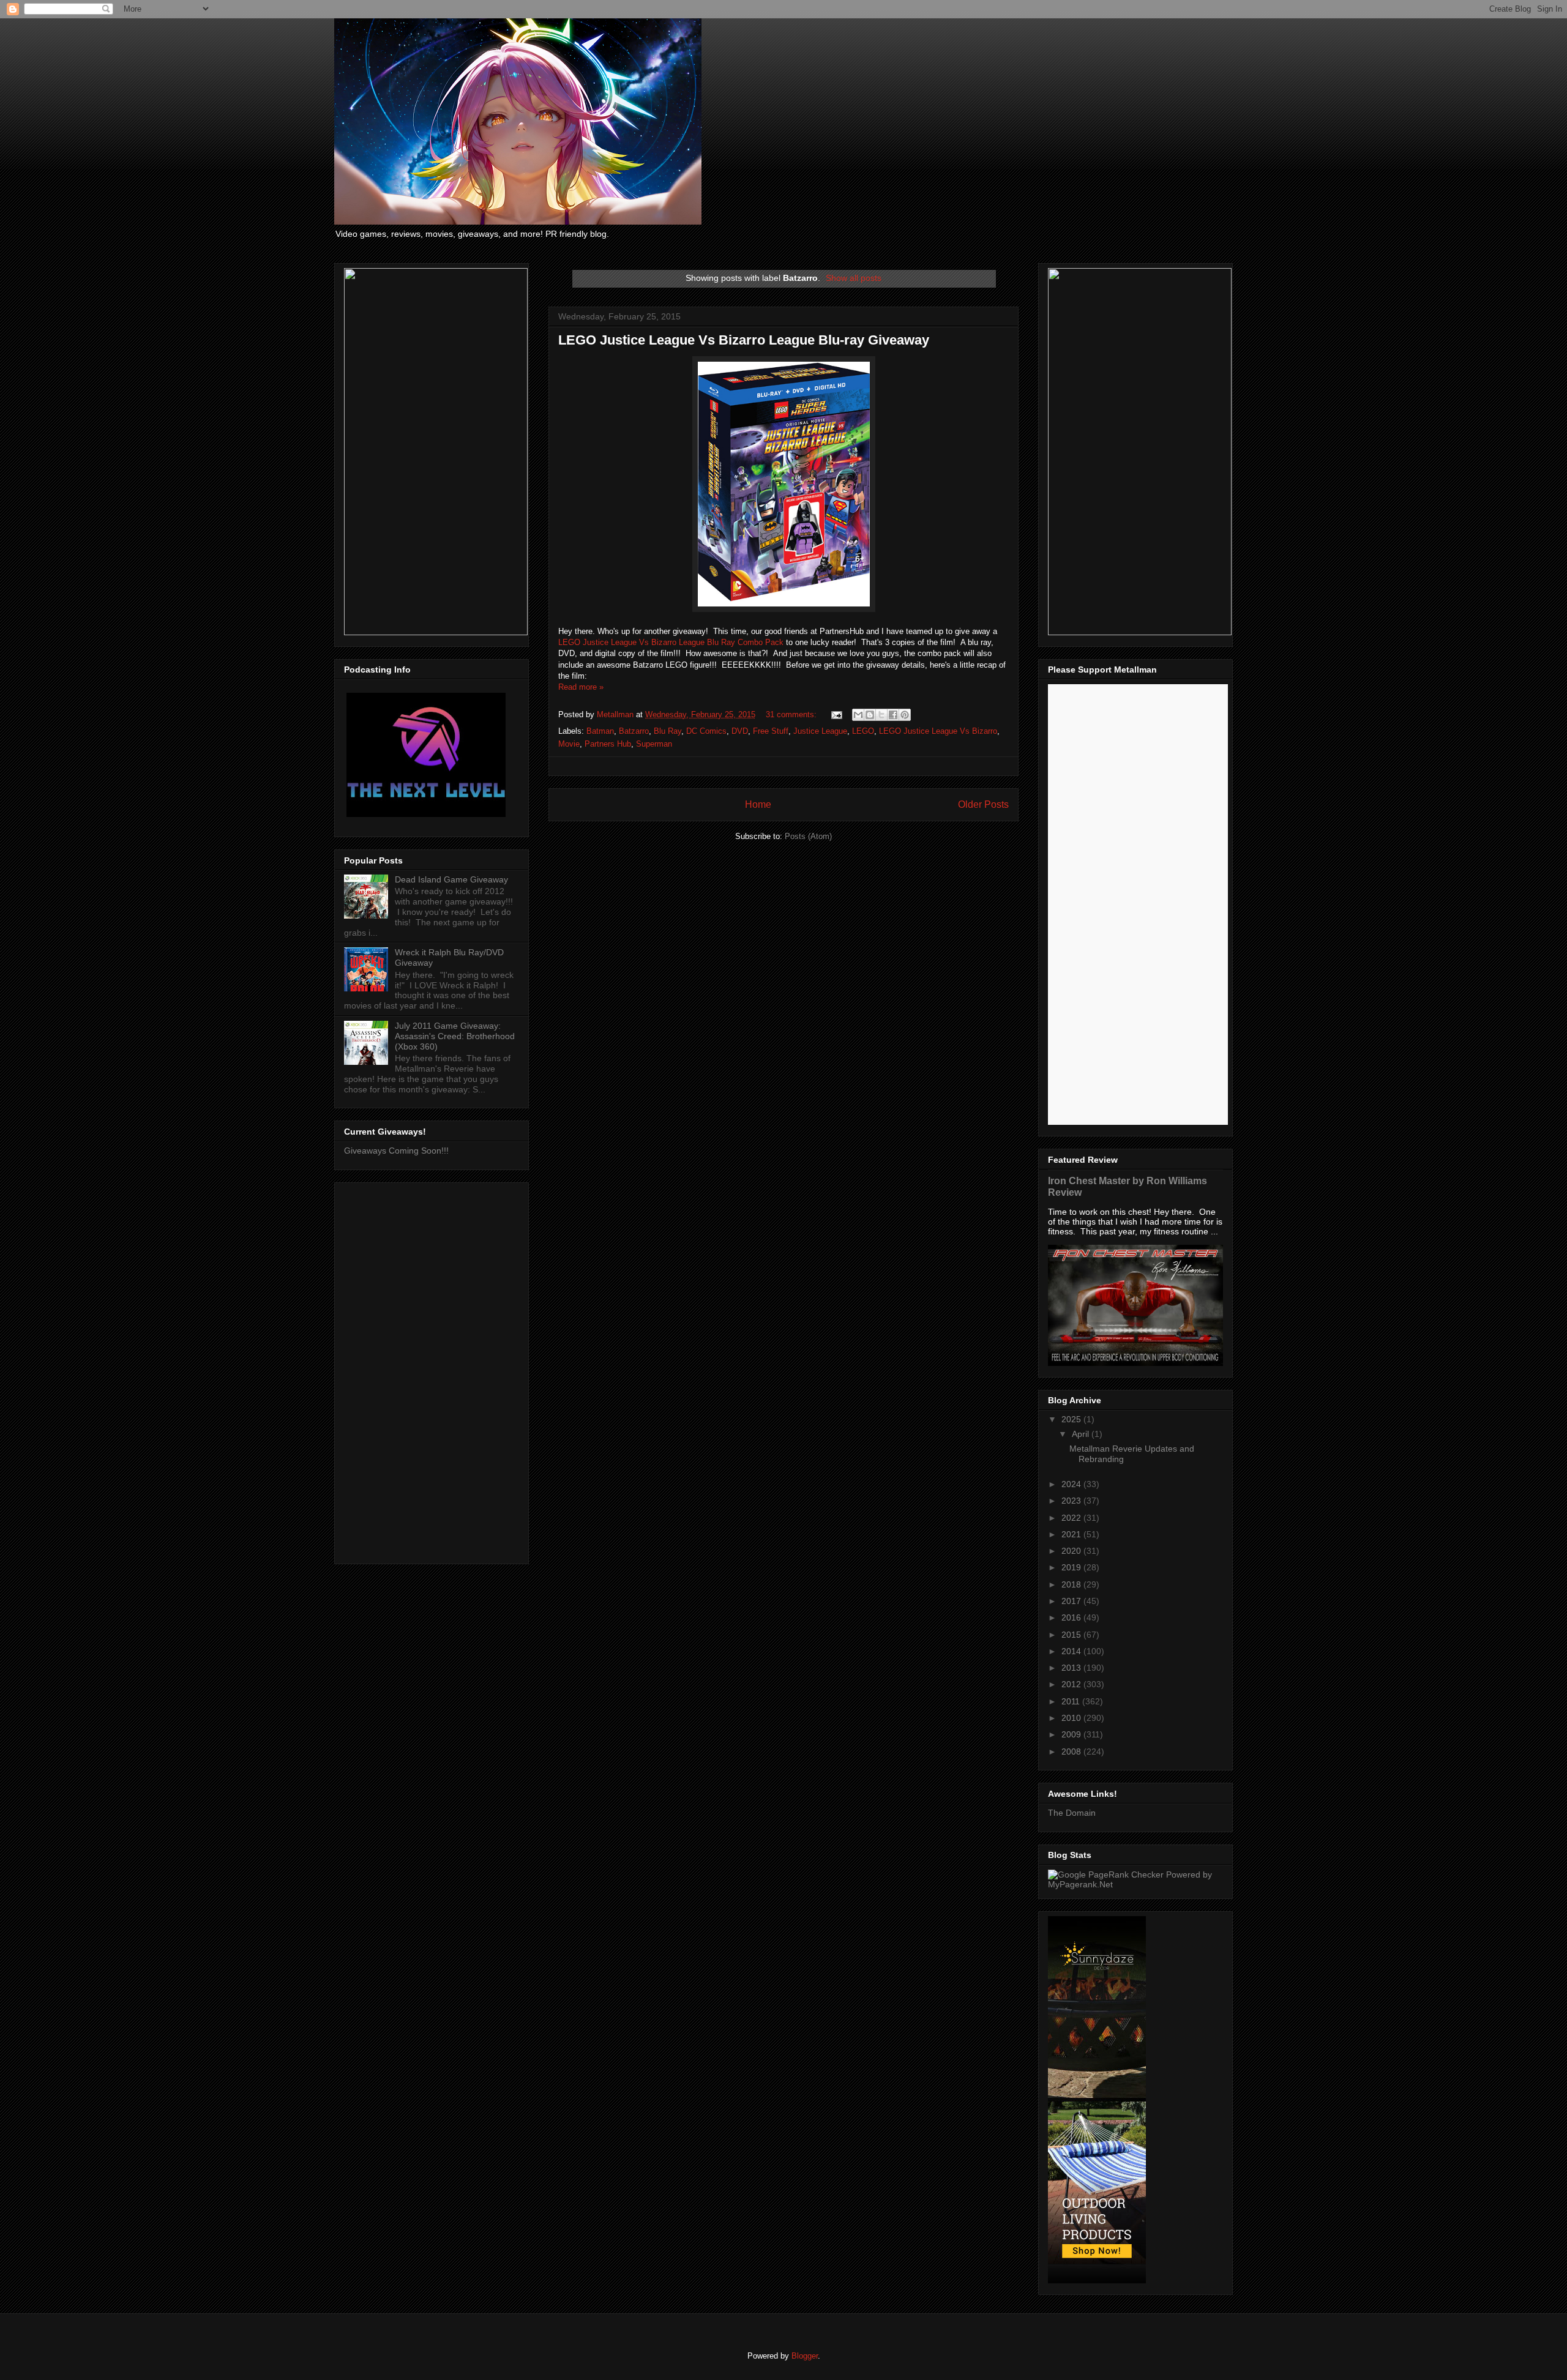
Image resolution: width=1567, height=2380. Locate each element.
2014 (1072, 1651)
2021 (1072, 1534)
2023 (1072, 1501)
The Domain (1072, 1813)
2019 (1072, 1567)
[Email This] (858, 715)
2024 (1072, 1484)
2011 (1072, 1701)
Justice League (820, 731)
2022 (1072, 1518)
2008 (1072, 1751)
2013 (1072, 1668)
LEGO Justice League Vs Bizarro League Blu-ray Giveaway (744, 340)
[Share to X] (881, 715)
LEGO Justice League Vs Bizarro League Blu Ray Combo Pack (671, 642)
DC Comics (706, 731)
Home (758, 804)
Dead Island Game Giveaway (451, 879)
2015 (1072, 1635)
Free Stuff (771, 731)
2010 (1072, 1718)
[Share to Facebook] (893, 715)
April (1082, 1434)
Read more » (581, 687)
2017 (1072, 1601)
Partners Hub (608, 744)
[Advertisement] (432, 1371)
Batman (600, 731)
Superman (654, 744)
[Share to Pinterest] (905, 715)
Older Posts (983, 804)
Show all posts (854, 278)
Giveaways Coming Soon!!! (396, 1151)
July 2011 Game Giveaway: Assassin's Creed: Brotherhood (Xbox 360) (455, 1036)
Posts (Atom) (808, 836)
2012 (1072, 1684)
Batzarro (634, 731)
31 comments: (792, 714)
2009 (1072, 1734)
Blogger (805, 2356)
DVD (740, 731)
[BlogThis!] (870, 715)
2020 (1072, 1551)
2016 (1072, 1617)
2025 (1072, 1419)
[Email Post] (836, 714)
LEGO (863, 731)
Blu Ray (668, 731)
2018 (1072, 1584)
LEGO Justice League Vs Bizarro (938, 731)
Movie (569, 744)
